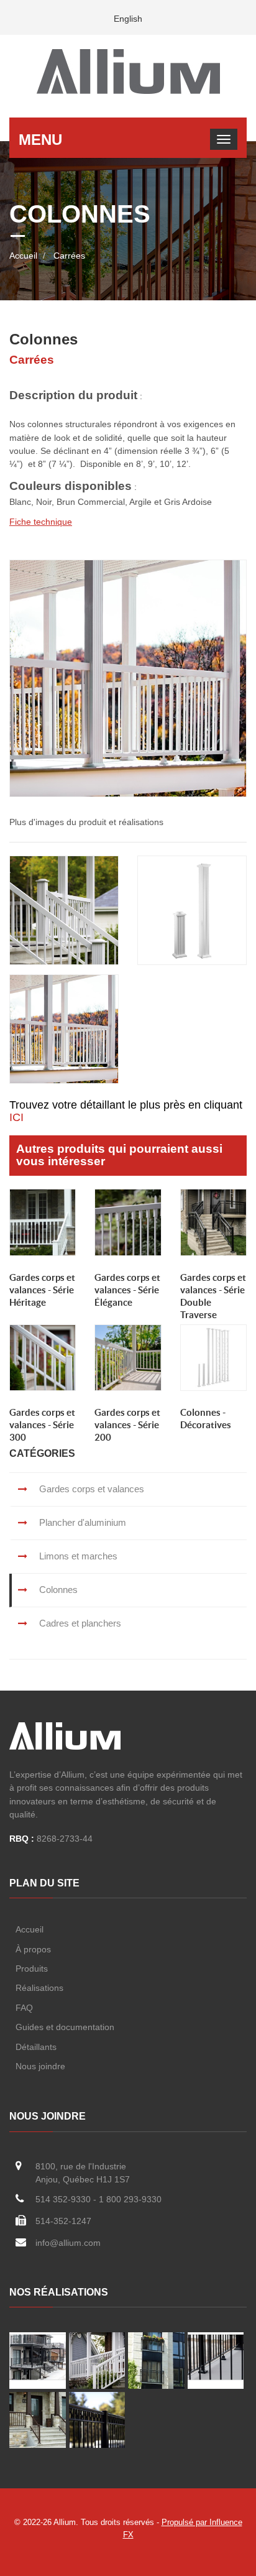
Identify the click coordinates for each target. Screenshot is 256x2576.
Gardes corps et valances (90, 1489)
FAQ (25, 2008)
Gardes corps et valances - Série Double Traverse (213, 1296)
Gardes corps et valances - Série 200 (127, 1425)
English (128, 19)
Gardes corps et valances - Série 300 (42, 1425)
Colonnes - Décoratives (206, 1419)
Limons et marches (77, 1556)
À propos (34, 1949)
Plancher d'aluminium (81, 1522)
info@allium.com (68, 2243)
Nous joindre (42, 2066)
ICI (16, 1117)
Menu (40, 140)
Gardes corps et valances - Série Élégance (127, 1290)
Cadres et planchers (79, 1623)
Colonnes (57, 1590)
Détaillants (37, 2047)
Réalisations (41, 1988)
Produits (33, 1969)
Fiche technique (41, 522)
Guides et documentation (65, 2027)
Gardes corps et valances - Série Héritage (42, 1290)
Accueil (23, 256)
